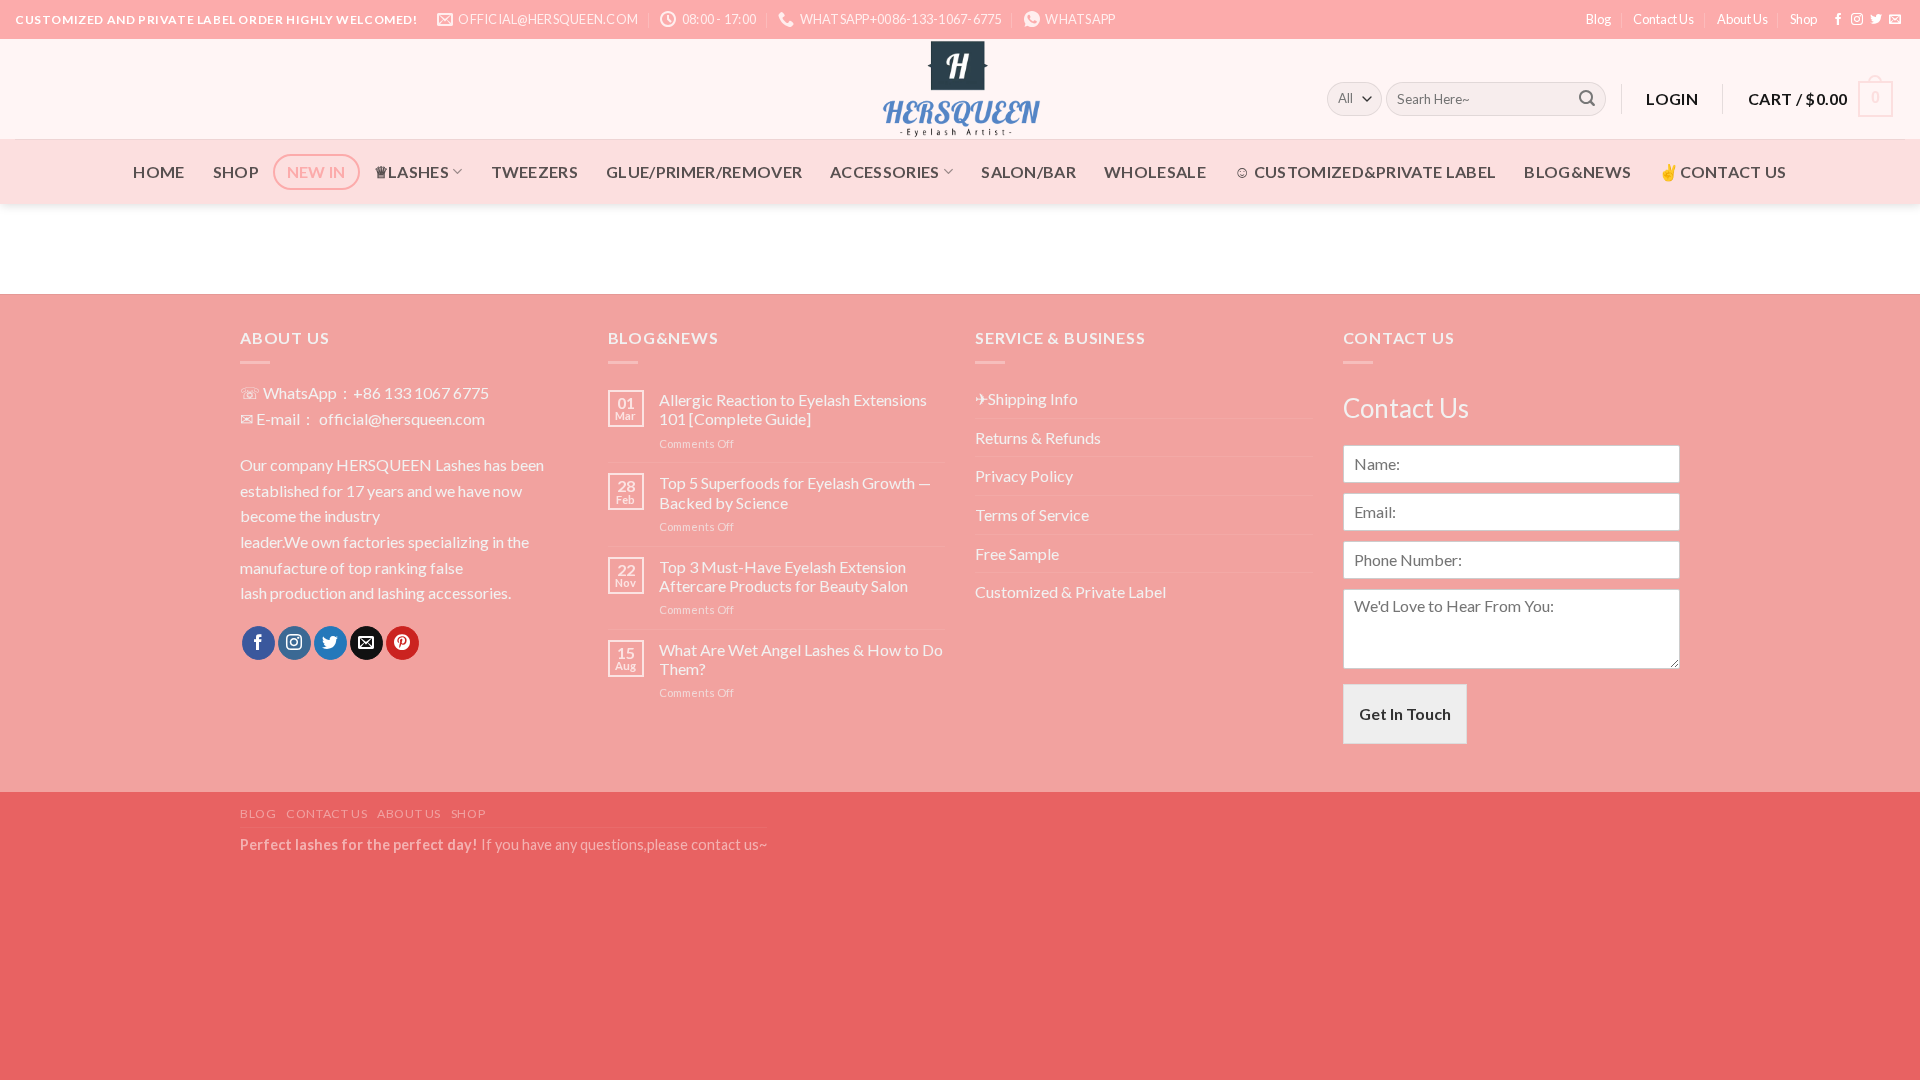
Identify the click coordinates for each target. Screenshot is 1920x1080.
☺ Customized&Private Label (1365, 171)
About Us (1742, 19)
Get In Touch (1405, 713)
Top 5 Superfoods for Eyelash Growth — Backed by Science (795, 492)
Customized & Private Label (1070, 591)
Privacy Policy (1024, 475)
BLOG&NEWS (1577, 171)
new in (316, 171)
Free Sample (1017, 553)
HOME (158, 171)
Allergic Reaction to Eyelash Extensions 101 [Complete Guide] (793, 409)
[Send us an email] (1895, 20)
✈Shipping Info (1026, 398)
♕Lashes (411, 171)
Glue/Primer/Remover (704, 171)
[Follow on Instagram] (1857, 20)
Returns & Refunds (1038, 437)
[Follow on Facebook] (1838, 20)
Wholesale (1155, 171)
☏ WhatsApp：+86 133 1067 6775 (364, 392)
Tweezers (535, 171)
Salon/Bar (1028, 171)
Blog (1598, 19)
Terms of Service (1032, 514)
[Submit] (1587, 99)
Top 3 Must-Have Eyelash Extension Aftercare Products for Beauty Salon (783, 576)
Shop (1803, 19)
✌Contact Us (1723, 171)
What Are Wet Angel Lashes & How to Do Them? (801, 659)
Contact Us (1663, 19)
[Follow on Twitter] (1876, 20)
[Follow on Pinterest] (402, 643)
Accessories (885, 171)
